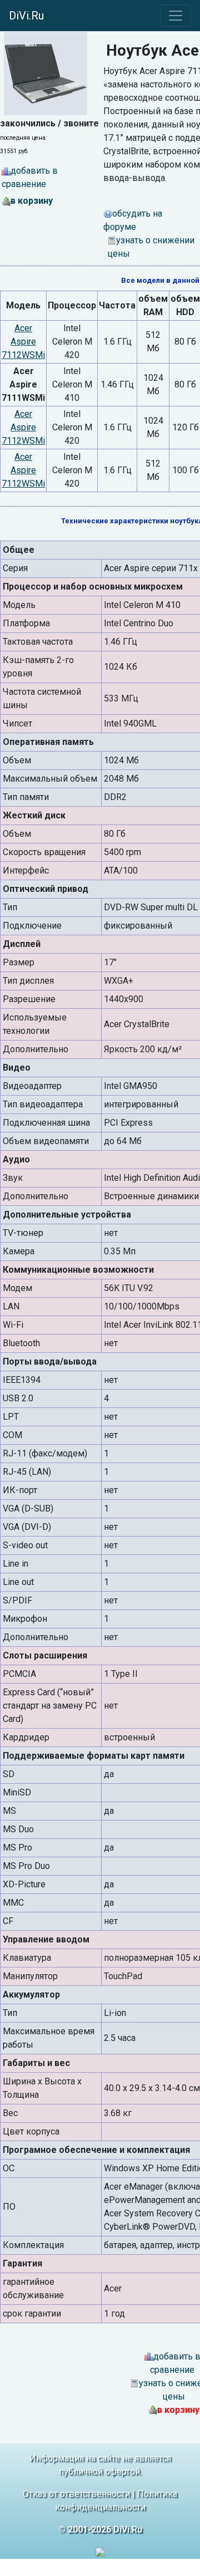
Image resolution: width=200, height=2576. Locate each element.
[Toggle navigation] (176, 16)
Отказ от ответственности (76, 2494)
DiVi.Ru (26, 16)
